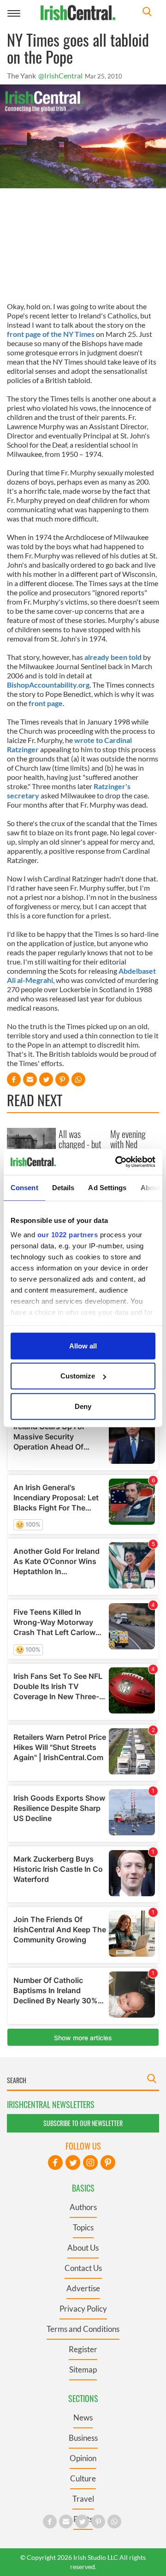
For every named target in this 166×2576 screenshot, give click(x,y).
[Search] (147, 13)
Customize (78, 1376)
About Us (83, 2248)
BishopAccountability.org (48, 685)
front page (46, 703)
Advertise (83, 2288)
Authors (83, 2207)
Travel (83, 2499)
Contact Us (83, 2268)
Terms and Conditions (83, 2329)
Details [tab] (63, 1187)
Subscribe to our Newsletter (83, 2123)
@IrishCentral (60, 75)
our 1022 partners (68, 1235)
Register (83, 2349)
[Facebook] (55, 2163)
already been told (113, 657)
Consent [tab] (24, 1187)
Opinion (83, 2458)
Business (83, 2438)
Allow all (83, 1345)
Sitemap (83, 2369)
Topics (83, 2227)
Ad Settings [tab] (107, 1187)
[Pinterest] (108, 2163)
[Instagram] (90, 2163)
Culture (83, 2478)
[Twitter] (73, 2163)
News (83, 2417)
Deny (83, 1406)
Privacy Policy (83, 2309)
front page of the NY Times (51, 334)
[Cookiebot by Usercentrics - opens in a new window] (117, 1162)
